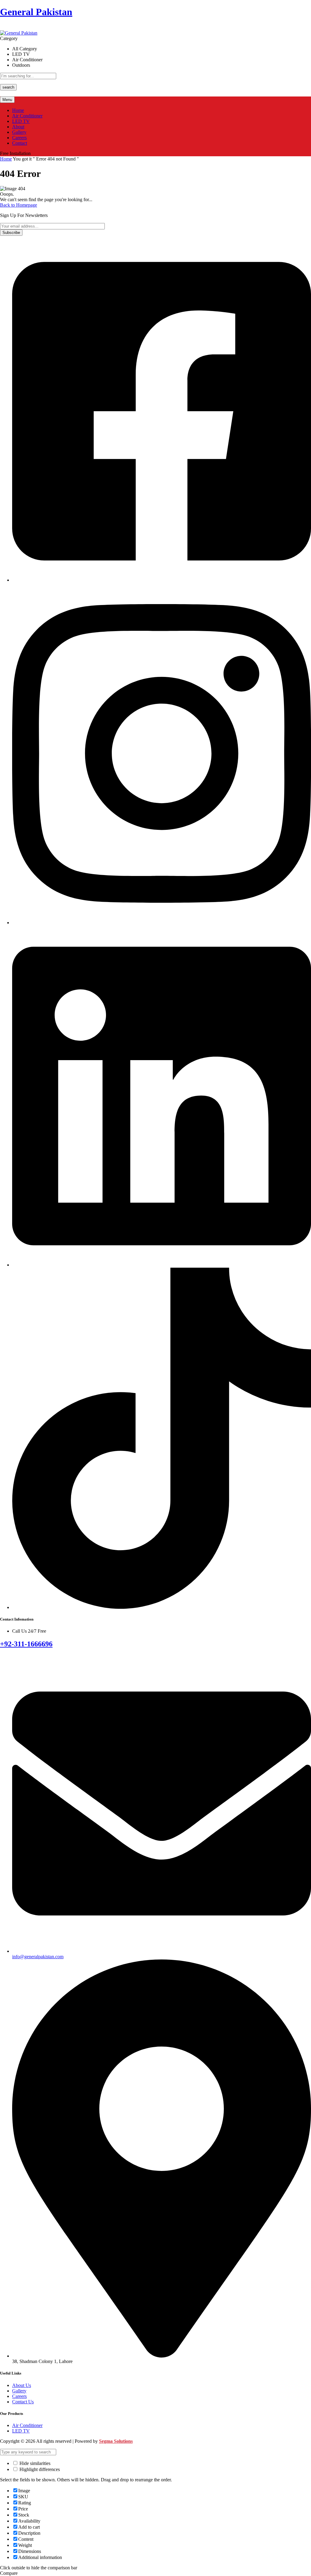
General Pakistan (36, 12)
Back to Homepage (19, 205)
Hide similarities (34, 2463)
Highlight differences (39, 2469)
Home (6, 159)
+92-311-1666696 (26, 1644)
